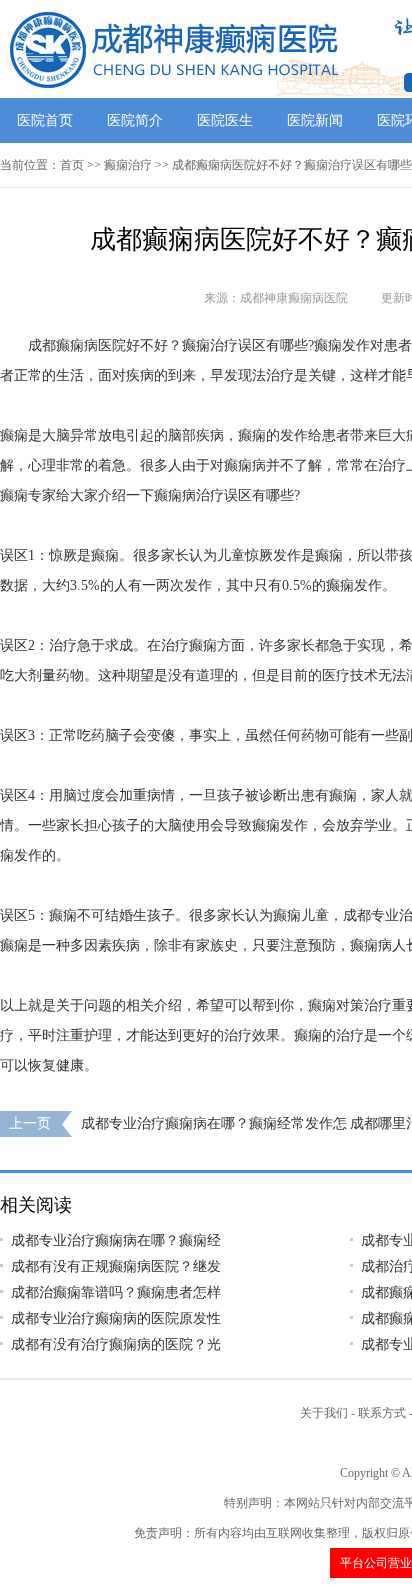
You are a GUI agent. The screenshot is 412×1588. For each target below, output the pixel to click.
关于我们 (324, 1413)
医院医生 (225, 120)
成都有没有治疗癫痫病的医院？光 (116, 1344)
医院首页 (45, 120)
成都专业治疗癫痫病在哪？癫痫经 (116, 1240)
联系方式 (382, 1413)
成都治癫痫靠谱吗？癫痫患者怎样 (116, 1292)
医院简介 (135, 120)
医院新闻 (315, 120)
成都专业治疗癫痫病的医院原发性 (116, 1318)
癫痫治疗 (128, 165)
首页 (72, 165)
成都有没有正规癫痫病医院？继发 (116, 1266)
